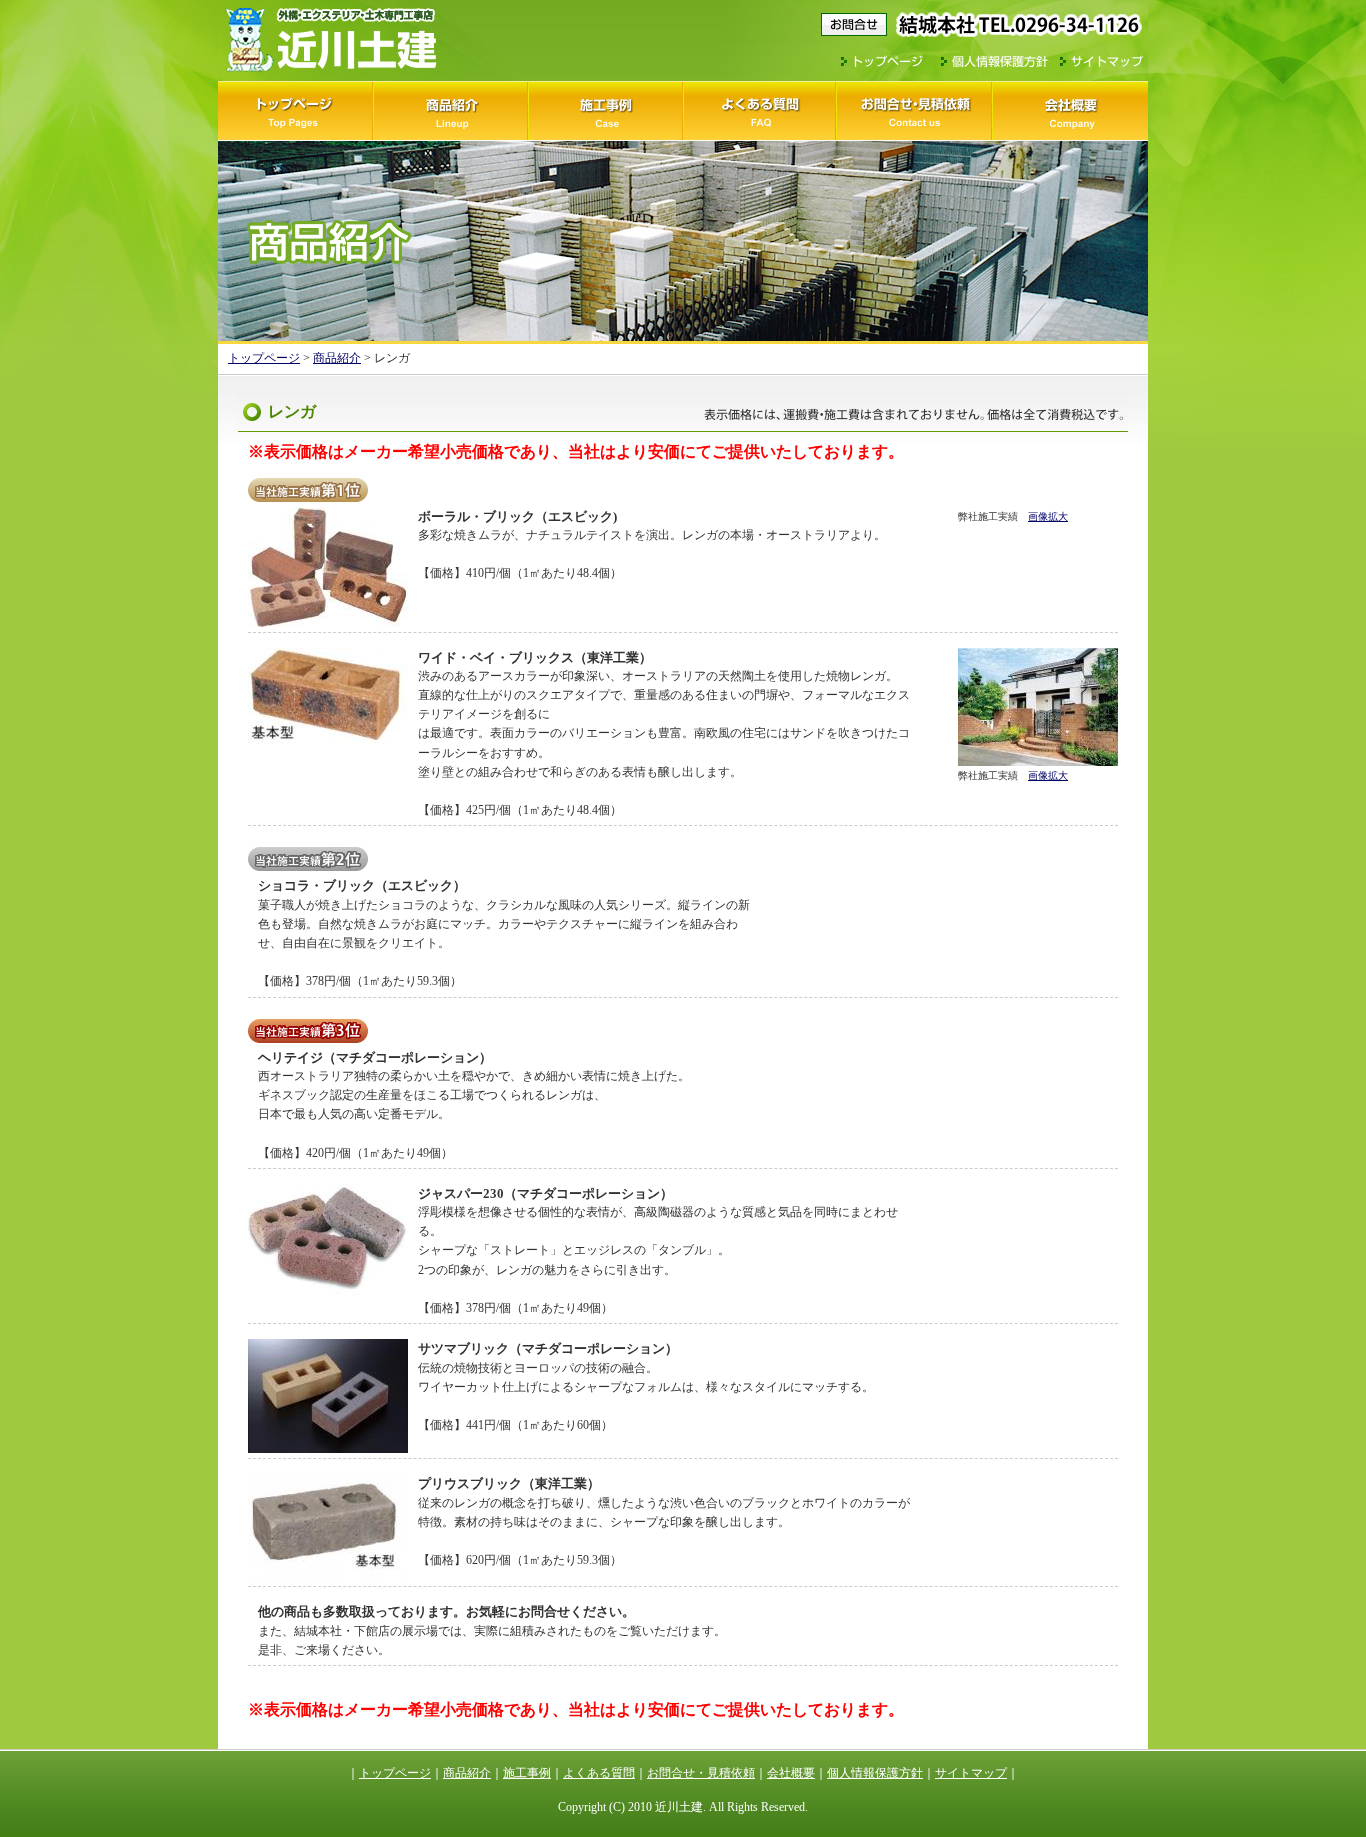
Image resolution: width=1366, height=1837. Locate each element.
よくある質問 (760, 111)
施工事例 (605, 111)
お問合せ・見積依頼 (915, 111)
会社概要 (1070, 111)
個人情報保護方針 (994, 63)
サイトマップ (1101, 63)
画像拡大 (1048, 516)
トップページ (885, 63)
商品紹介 (450, 111)
